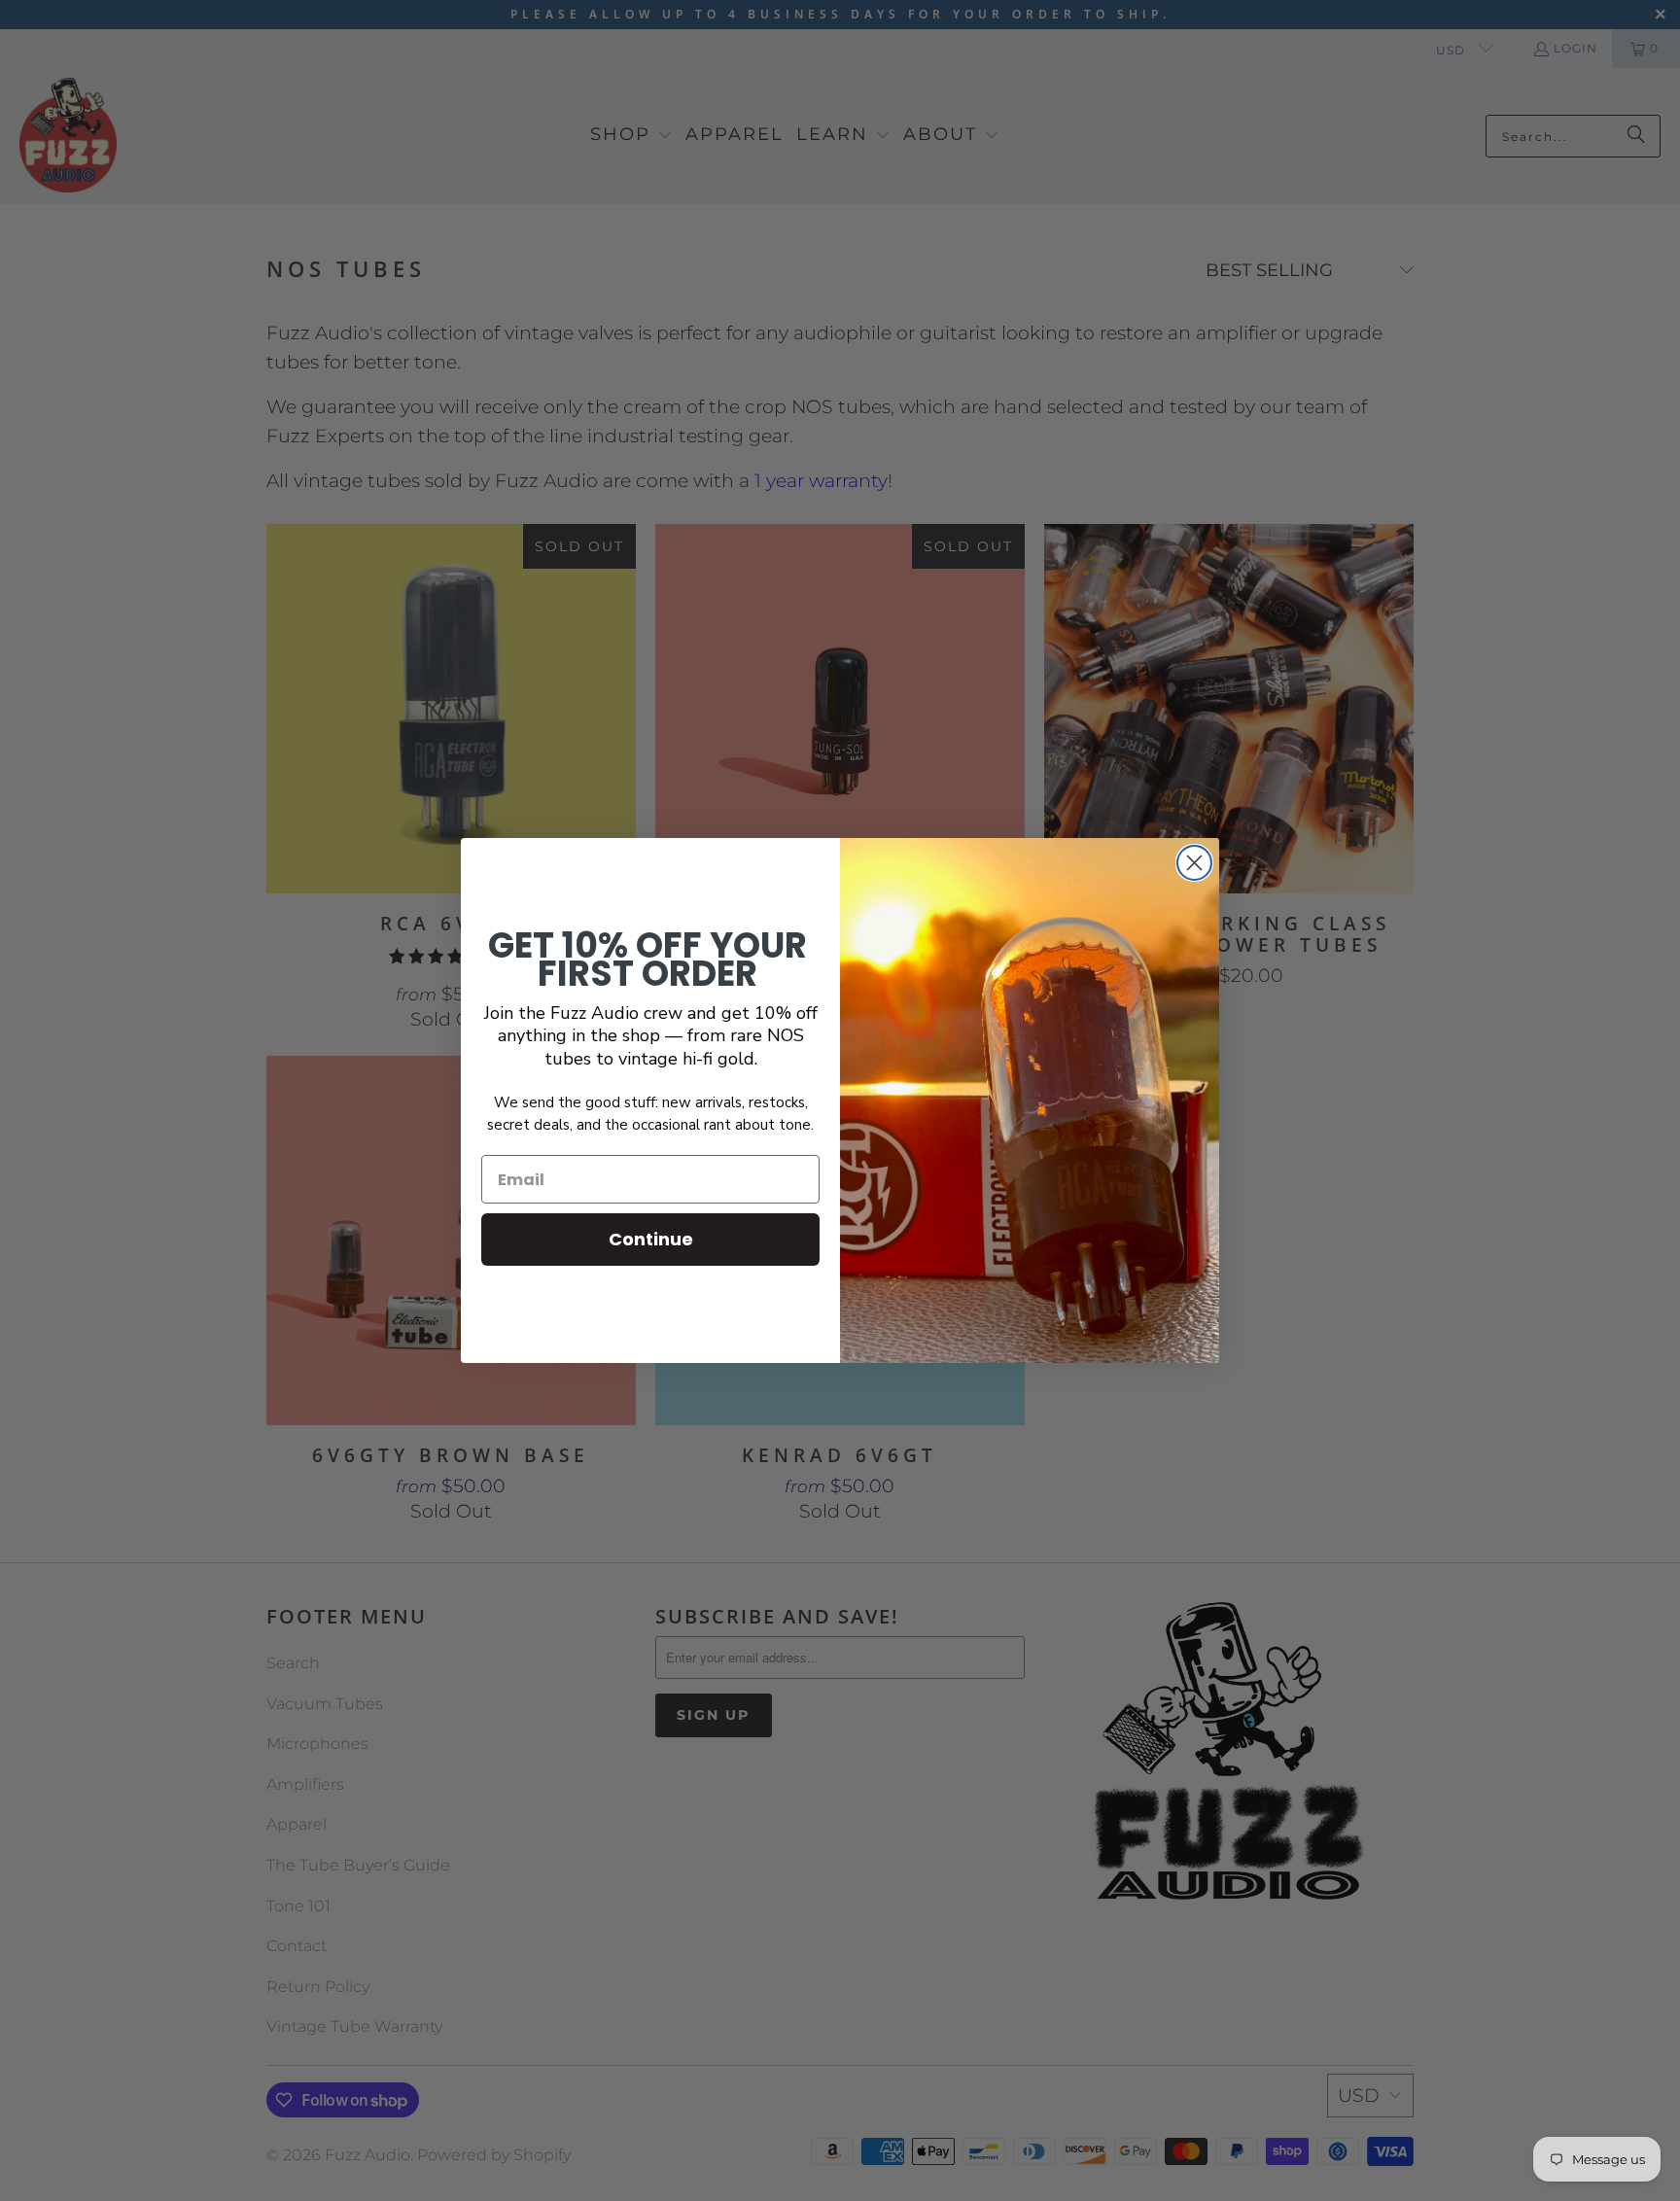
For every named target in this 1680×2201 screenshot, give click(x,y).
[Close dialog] (1194, 863)
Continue (651, 1239)
